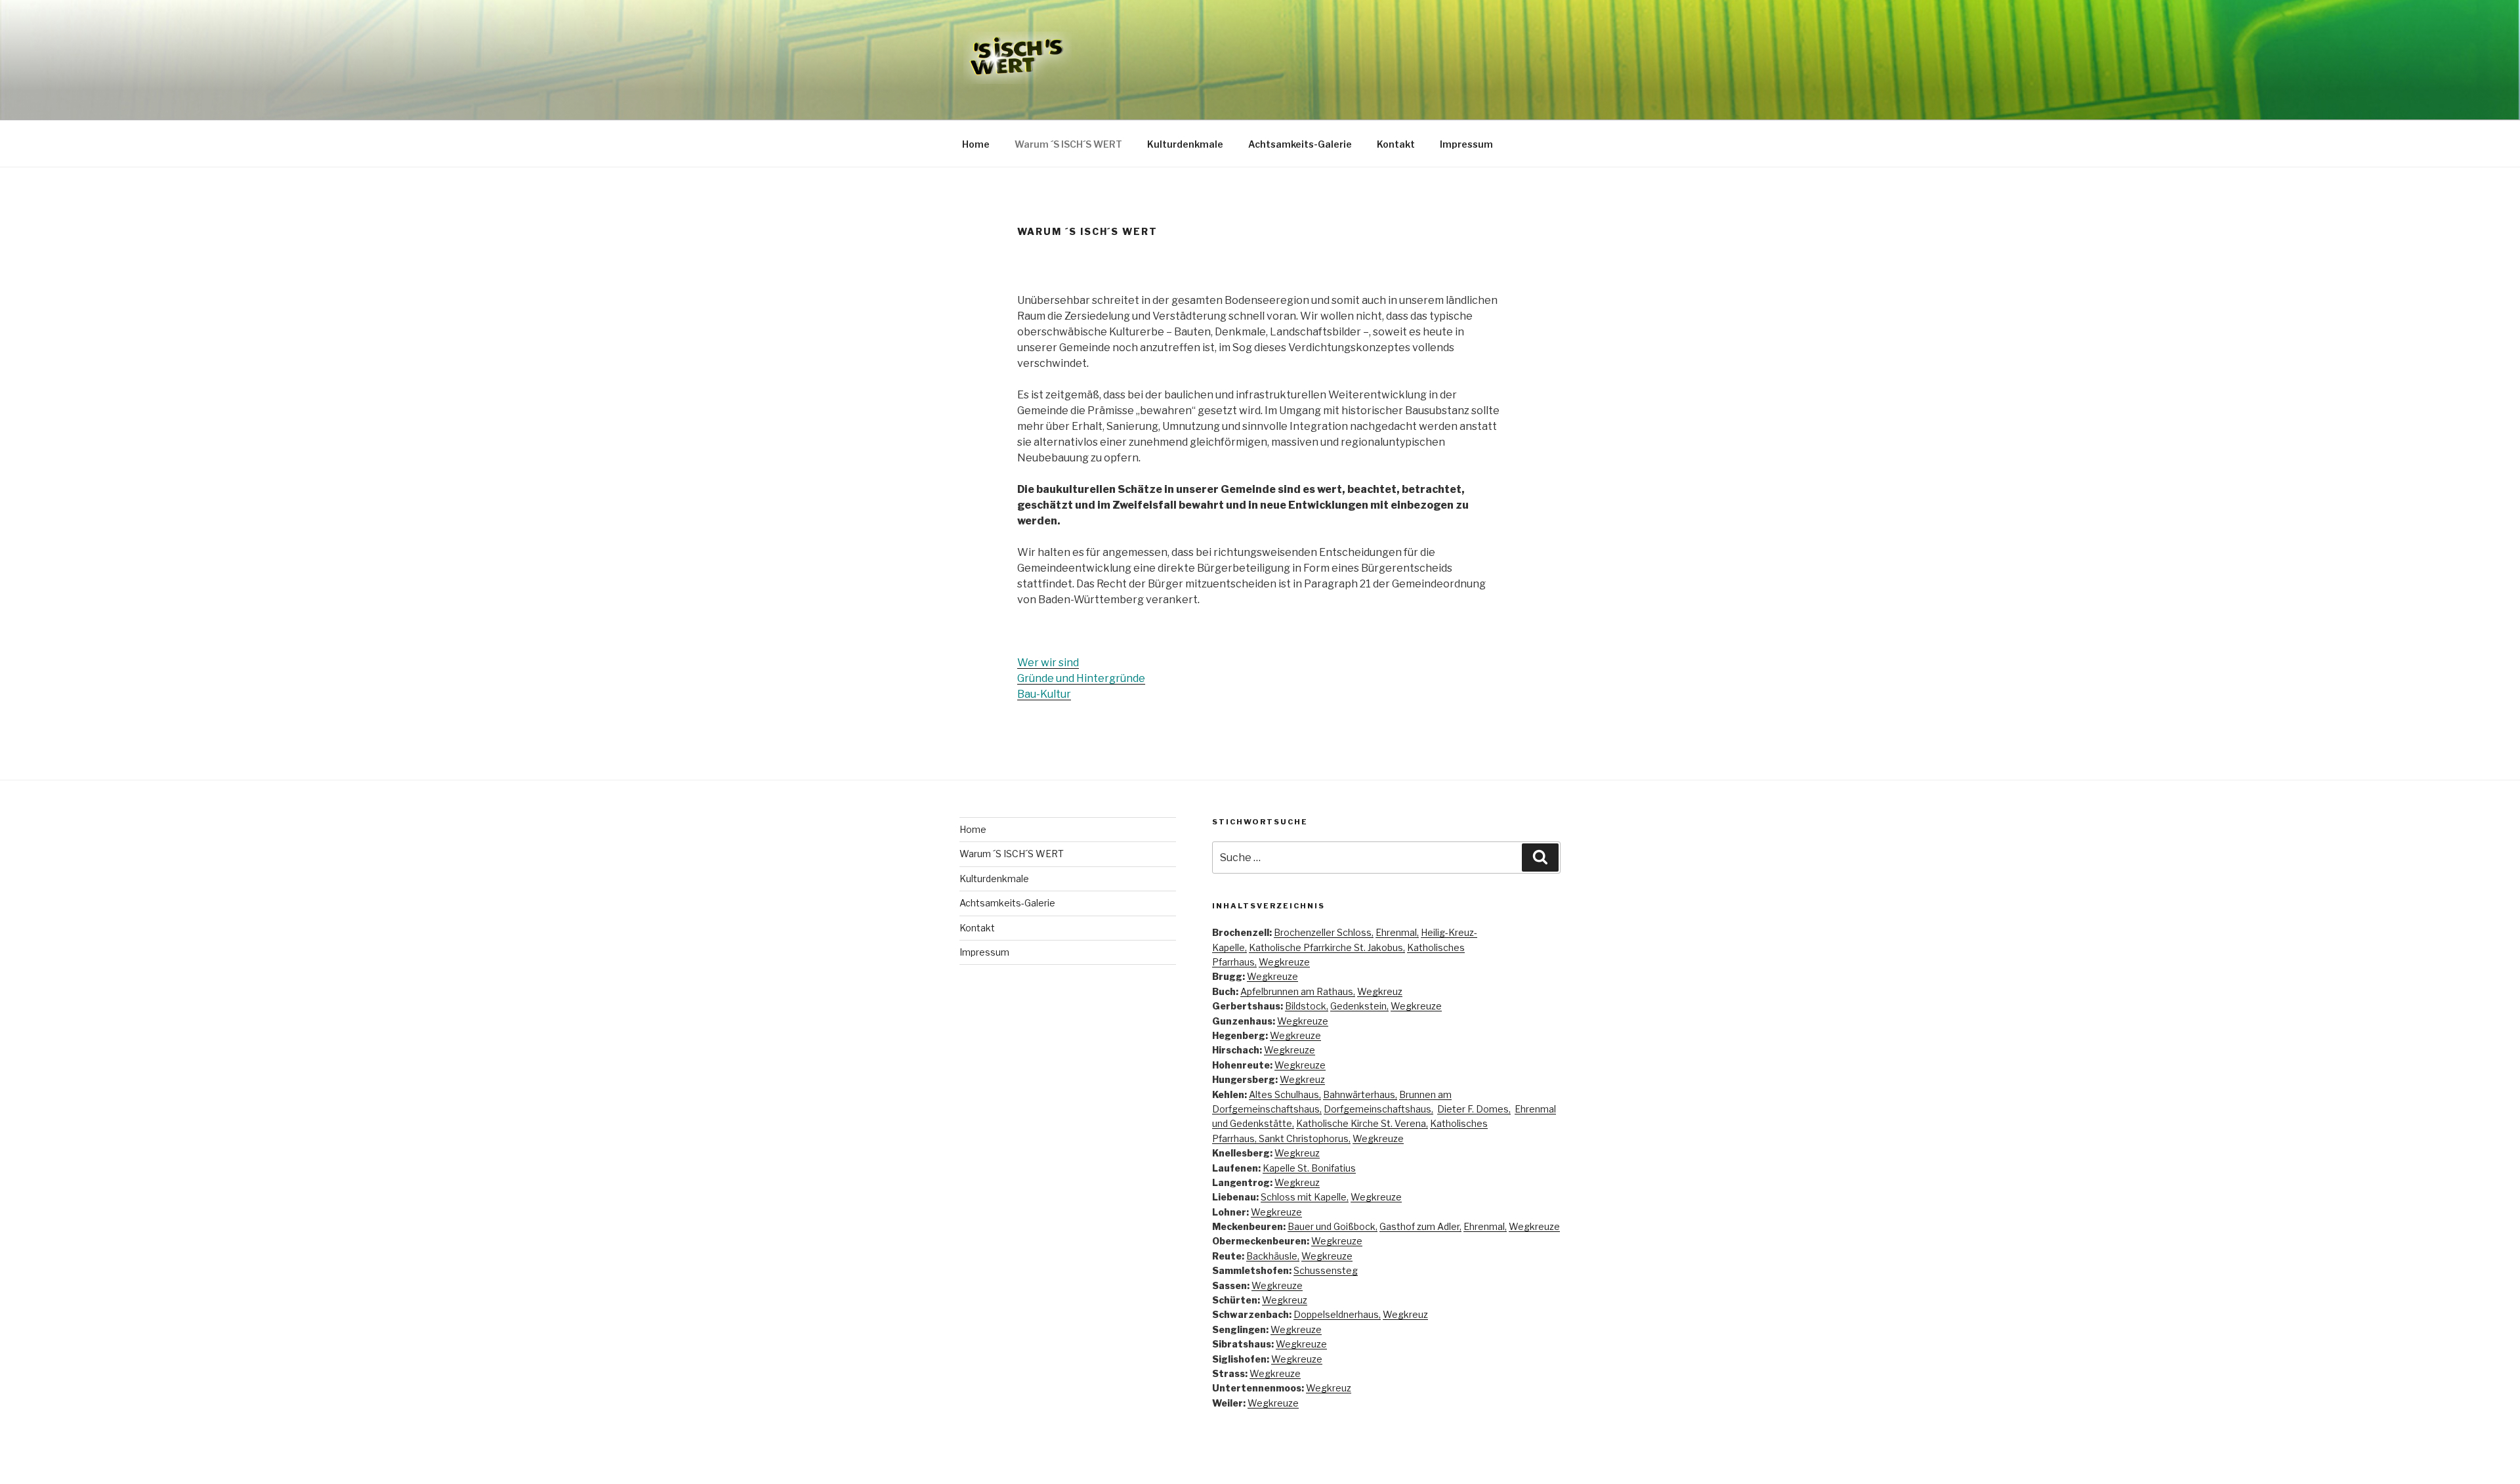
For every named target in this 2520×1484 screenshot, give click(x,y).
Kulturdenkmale (1185, 144)
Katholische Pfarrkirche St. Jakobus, (1327, 947)
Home (976, 144)
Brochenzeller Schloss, (1324, 932)
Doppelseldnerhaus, (1337, 1314)
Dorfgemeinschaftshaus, (1378, 1109)
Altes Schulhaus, (1285, 1094)
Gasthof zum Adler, (1420, 1226)
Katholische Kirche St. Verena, (1362, 1123)
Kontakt (1396, 144)
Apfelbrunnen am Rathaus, (1298, 991)
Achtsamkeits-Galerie (1300, 144)
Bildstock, (1307, 1006)
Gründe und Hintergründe (1081, 678)
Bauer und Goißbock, (1333, 1226)
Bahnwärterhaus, (1360, 1094)
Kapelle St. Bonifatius (1309, 1168)
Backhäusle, (1273, 1256)
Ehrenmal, (1397, 932)
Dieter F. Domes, (1474, 1109)
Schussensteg (1326, 1270)
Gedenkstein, (1359, 1006)
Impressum (1466, 144)
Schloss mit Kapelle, (1305, 1197)
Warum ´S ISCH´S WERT (1068, 144)
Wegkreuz (1380, 991)
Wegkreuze (1284, 962)
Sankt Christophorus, (1305, 1138)
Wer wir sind (1048, 663)
